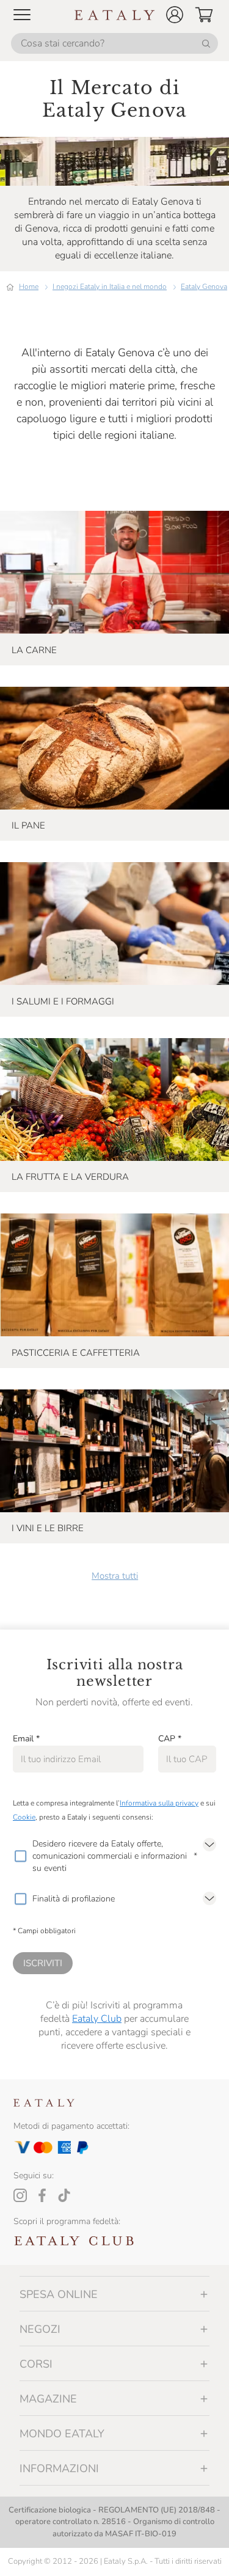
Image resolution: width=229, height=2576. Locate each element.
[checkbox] (20, 1856)
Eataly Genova (204, 287)
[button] (175, 15)
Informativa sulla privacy (159, 1803)
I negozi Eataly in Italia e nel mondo (110, 287)
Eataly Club (97, 2019)
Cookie (24, 1817)
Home (29, 287)
